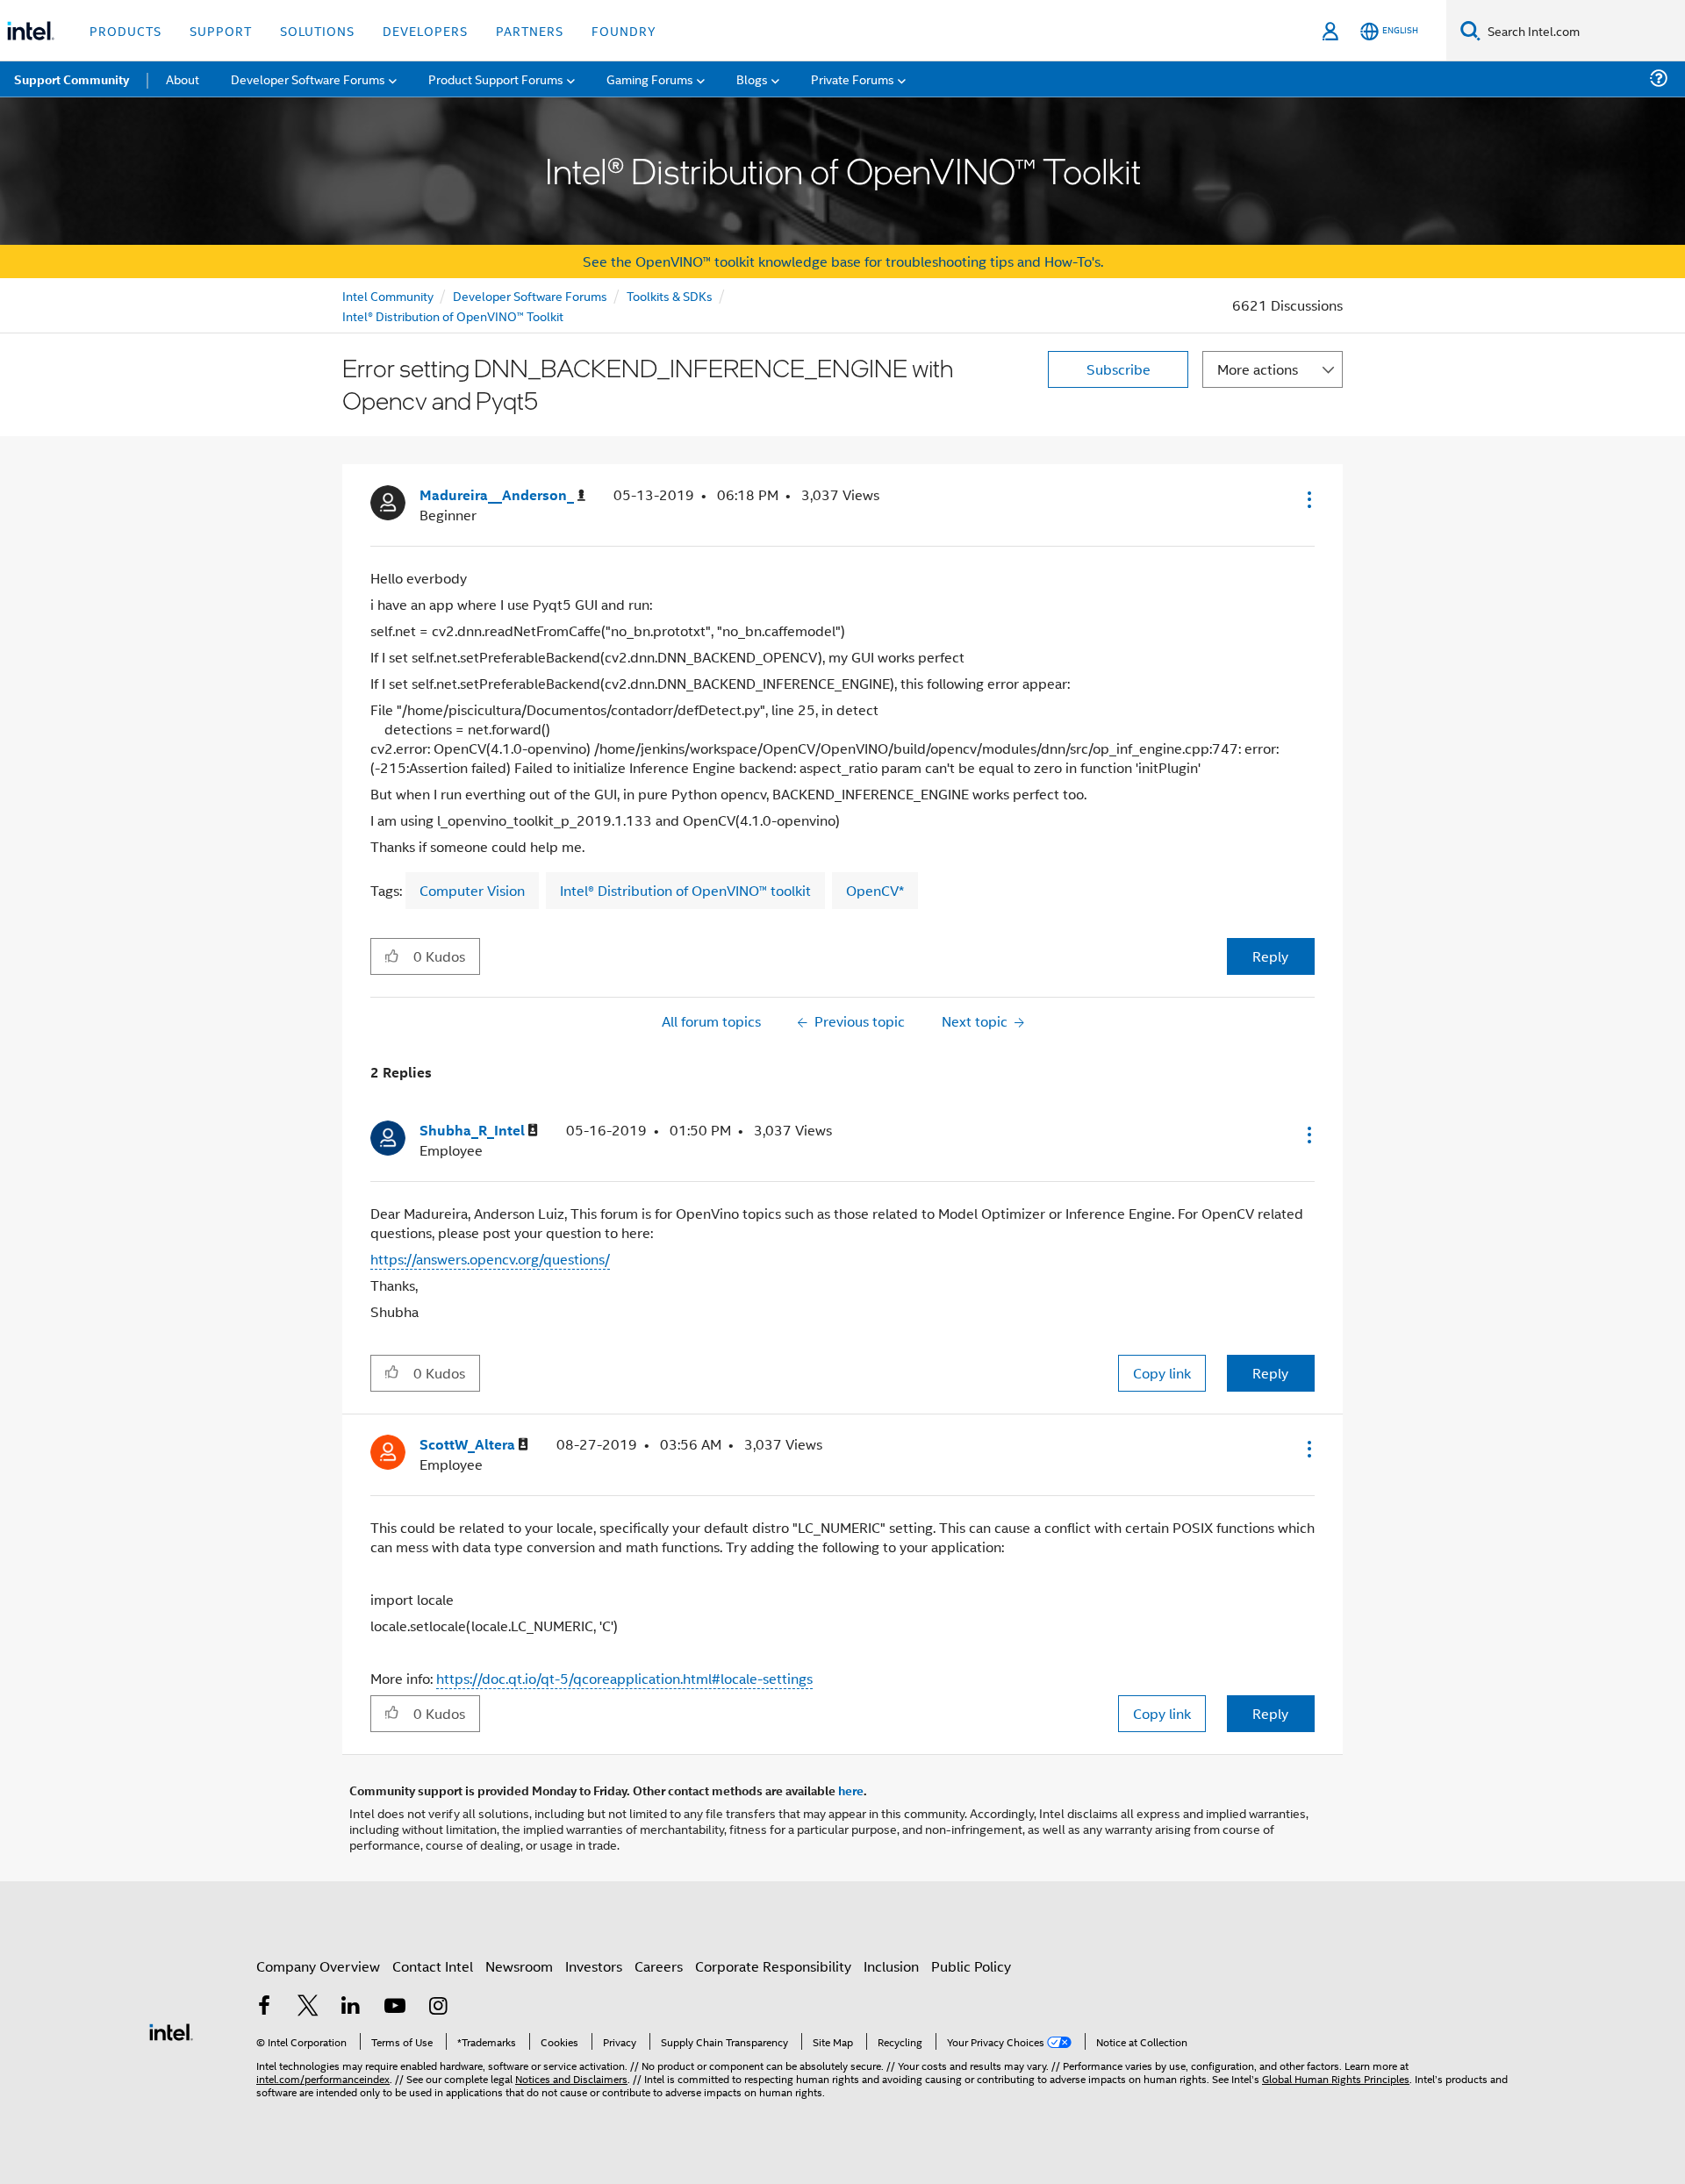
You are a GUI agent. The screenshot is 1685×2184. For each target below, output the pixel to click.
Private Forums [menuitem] (853, 79)
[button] (1308, 499)
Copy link (1162, 1373)
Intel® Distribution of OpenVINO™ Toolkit (453, 315)
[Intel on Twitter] (308, 2007)
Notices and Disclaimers (571, 2078)
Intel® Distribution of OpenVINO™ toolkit (685, 890)
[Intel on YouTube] (395, 2007)
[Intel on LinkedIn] (351, 2007)
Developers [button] (425, 30)
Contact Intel (433, 1966)
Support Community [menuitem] (72, 79)
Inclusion (891, 1966)
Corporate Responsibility (773, 1966)
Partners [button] (530, 30)
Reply (1270, 956)
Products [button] (125, 30)
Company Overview (318, 1966)
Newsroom (519, 1966)
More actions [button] (1258, 369)
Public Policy (971, 1966)
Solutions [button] (317, 30)
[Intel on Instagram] (438, 2007)
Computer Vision (472, 890)
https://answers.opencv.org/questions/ (490, 1259)
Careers (659, 1966)
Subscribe (1119, 369)
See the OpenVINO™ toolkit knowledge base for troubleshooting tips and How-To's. (843, 261)
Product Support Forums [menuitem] (496, 79)
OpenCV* (875, 890)
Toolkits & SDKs (670, 295)
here (851, 1790)
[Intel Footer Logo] (171, 2030)
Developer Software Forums (530, 295)
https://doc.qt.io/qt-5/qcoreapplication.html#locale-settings (624, 1678)
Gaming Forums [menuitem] (650, 79)
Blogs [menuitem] (752, 79)
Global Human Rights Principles (1336, 2078)
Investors (594, 1966)
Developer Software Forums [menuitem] (308, 79)
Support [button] (221, 30)
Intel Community (388, 295)
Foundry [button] (624, 30)
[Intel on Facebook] (264, 2007)
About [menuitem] (183, 79)
